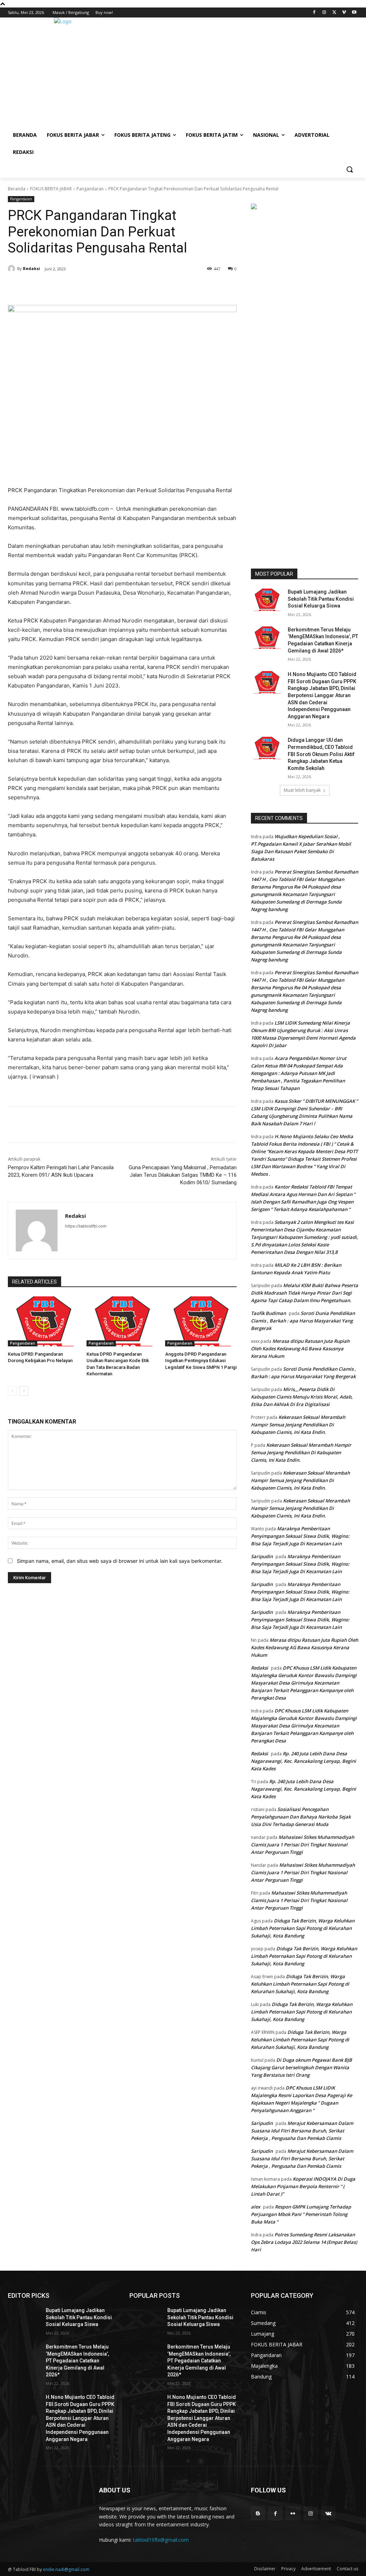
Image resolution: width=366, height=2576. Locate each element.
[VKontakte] (328, 2513)
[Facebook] (314, 13)
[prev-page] (12, 1391)
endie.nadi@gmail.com (66, 2569)
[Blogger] (258, 2513)
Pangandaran (90, 189)
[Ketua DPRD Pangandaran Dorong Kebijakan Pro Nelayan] (44, 1321)
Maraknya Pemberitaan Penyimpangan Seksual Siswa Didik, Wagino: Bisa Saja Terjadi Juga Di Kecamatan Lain (300, 1536)
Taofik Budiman (268, 1313)
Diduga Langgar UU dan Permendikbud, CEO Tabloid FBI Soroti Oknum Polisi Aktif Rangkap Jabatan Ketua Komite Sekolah (321, 754)
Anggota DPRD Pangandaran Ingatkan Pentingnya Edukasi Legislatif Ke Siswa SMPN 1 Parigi (201, 1360)
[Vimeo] (344, 13)
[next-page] (24, 1391)
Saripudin (262, 1556)
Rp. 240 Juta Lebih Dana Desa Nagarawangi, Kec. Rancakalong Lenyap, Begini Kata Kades (303, 1761)
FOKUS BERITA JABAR (51, 189)
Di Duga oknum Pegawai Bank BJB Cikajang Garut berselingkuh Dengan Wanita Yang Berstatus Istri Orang (301, 2067)
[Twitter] (334, 13)
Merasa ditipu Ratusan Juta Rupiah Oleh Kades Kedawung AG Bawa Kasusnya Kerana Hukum (300, 1349)
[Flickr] (293, 2513)
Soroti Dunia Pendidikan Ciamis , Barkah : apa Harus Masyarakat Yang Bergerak (303, 1321)
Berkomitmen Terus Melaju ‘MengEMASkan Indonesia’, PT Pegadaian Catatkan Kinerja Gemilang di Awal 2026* (77, 2361)
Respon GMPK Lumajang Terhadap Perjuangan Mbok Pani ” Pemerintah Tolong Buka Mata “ (301, 2214)
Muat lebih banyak (302, 790)
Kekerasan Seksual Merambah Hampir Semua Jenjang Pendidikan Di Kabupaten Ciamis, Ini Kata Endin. (298, 1425)
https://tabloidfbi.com (86, 1226)
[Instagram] (324, 13)
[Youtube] (354, 13)
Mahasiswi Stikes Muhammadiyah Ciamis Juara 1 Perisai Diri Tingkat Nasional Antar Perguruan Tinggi (303, 1845)
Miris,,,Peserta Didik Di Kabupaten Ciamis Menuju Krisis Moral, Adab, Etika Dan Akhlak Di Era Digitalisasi (302, 1397)
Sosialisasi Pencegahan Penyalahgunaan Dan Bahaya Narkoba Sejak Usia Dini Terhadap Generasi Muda (301, 1817)
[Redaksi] (13, 269)
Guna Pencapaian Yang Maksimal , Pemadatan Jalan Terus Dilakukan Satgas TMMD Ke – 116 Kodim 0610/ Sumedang (183, 1175)
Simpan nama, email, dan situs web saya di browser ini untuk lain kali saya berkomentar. (120, 1561)
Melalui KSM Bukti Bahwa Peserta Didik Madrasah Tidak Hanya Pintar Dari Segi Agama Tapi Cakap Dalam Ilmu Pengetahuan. (305, 1293)
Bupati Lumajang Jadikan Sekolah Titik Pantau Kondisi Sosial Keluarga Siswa (321, 599)
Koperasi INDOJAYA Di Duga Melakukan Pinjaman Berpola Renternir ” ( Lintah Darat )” (303, 2186)
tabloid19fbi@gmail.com (161, 2540)
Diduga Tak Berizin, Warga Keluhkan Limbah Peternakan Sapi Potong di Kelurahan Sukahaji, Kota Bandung (303, 1928)
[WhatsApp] (114, 287)
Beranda (17, 189)
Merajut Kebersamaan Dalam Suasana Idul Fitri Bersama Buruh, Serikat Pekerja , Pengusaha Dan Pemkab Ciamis (302, 2131)
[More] (130, 287)
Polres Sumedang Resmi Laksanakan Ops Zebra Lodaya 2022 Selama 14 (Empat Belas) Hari (304, 2242)
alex (256, 2207)
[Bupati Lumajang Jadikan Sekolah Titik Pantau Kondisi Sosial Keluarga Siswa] (267, 600)
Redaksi (31, 268)
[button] (350, 169)
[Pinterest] (97, 287)
